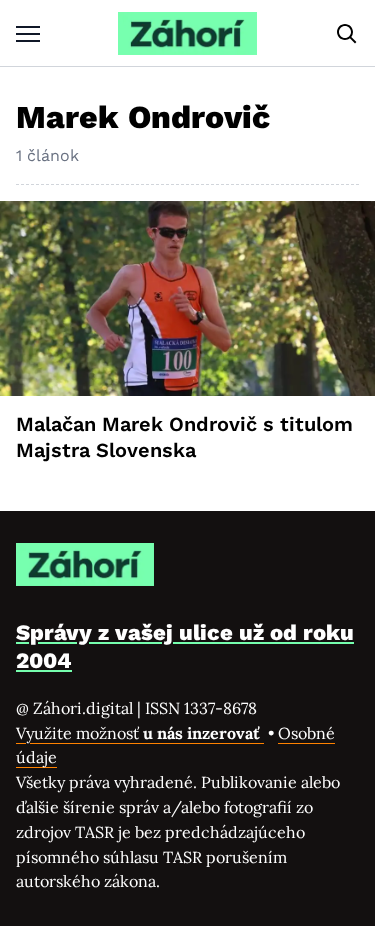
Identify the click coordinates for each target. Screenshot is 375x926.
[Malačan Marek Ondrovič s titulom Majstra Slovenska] (187, 298)
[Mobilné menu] (28, 33)
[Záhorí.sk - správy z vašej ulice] (187, 33)
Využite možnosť (140, 733)
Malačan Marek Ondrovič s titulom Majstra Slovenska (184, 437)
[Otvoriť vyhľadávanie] (347, 34)
